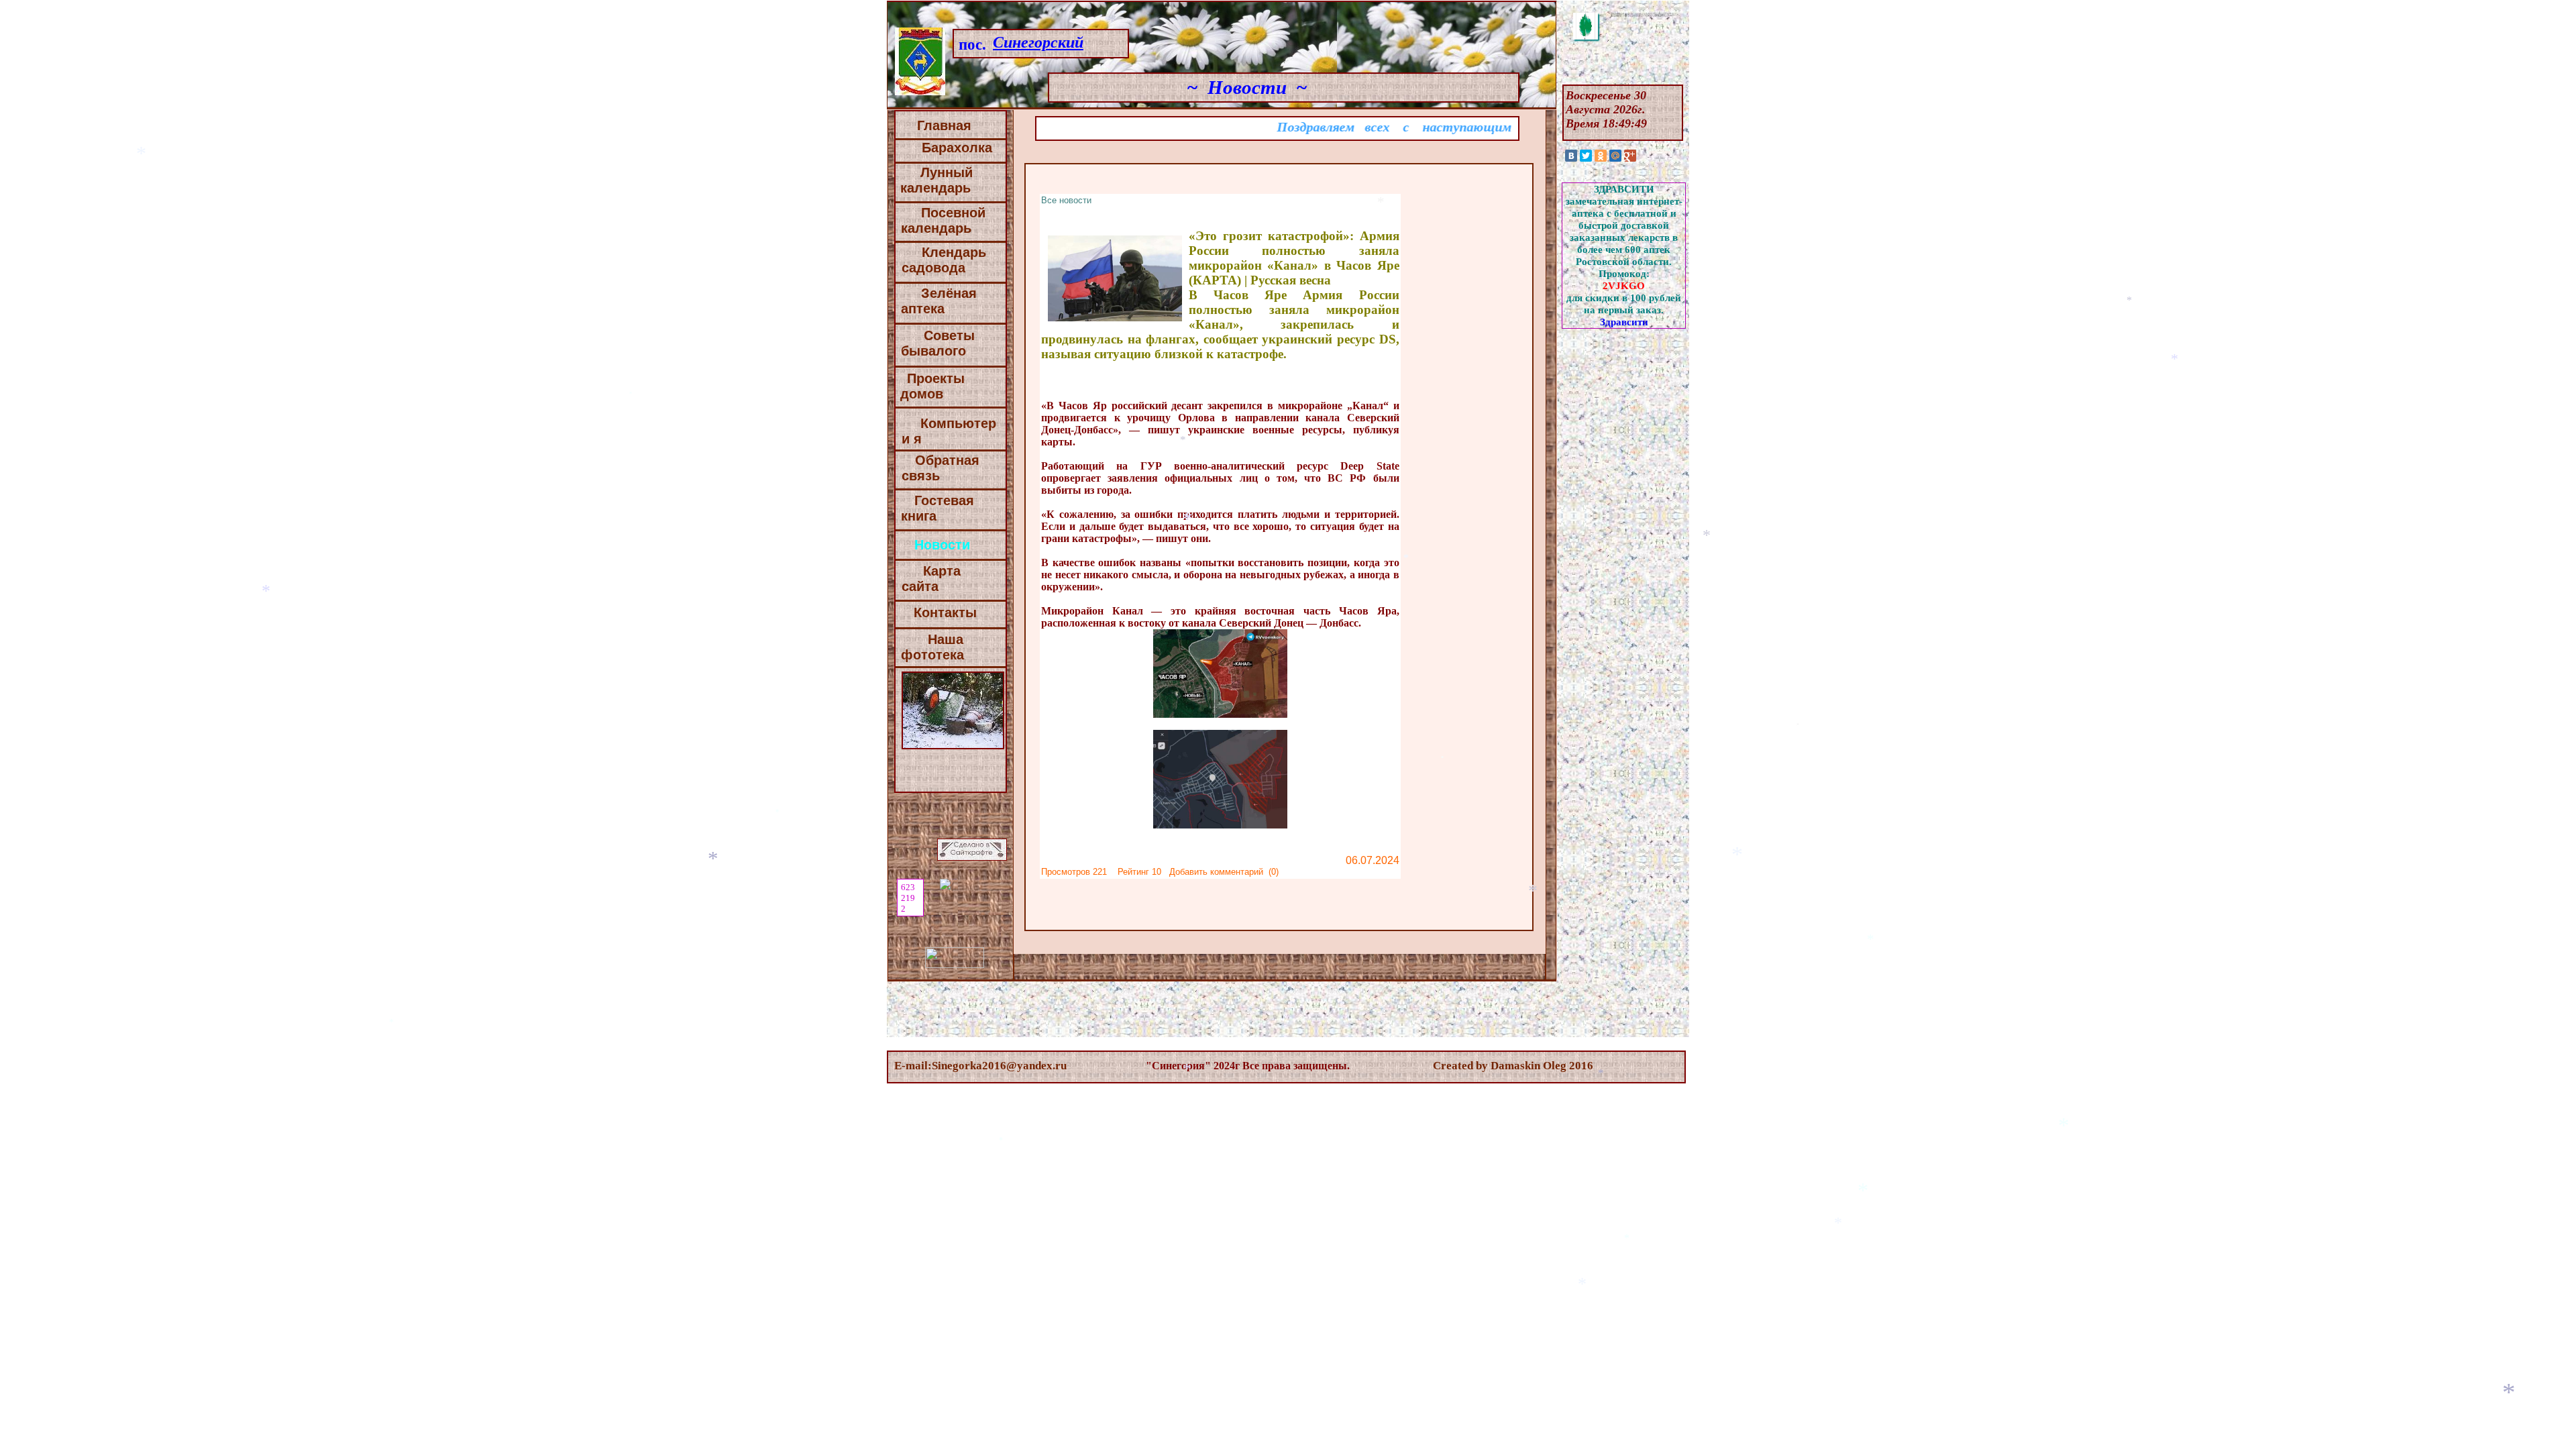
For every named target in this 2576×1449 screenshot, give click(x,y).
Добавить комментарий (1216, 872)
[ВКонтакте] (1571, 156)
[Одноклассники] (1601, 156)
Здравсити (1624, 322)
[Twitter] (1586, 156)
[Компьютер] (954, 439)
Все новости (1066, 200)
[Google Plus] (1630, 156)
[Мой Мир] (1615, 156)
